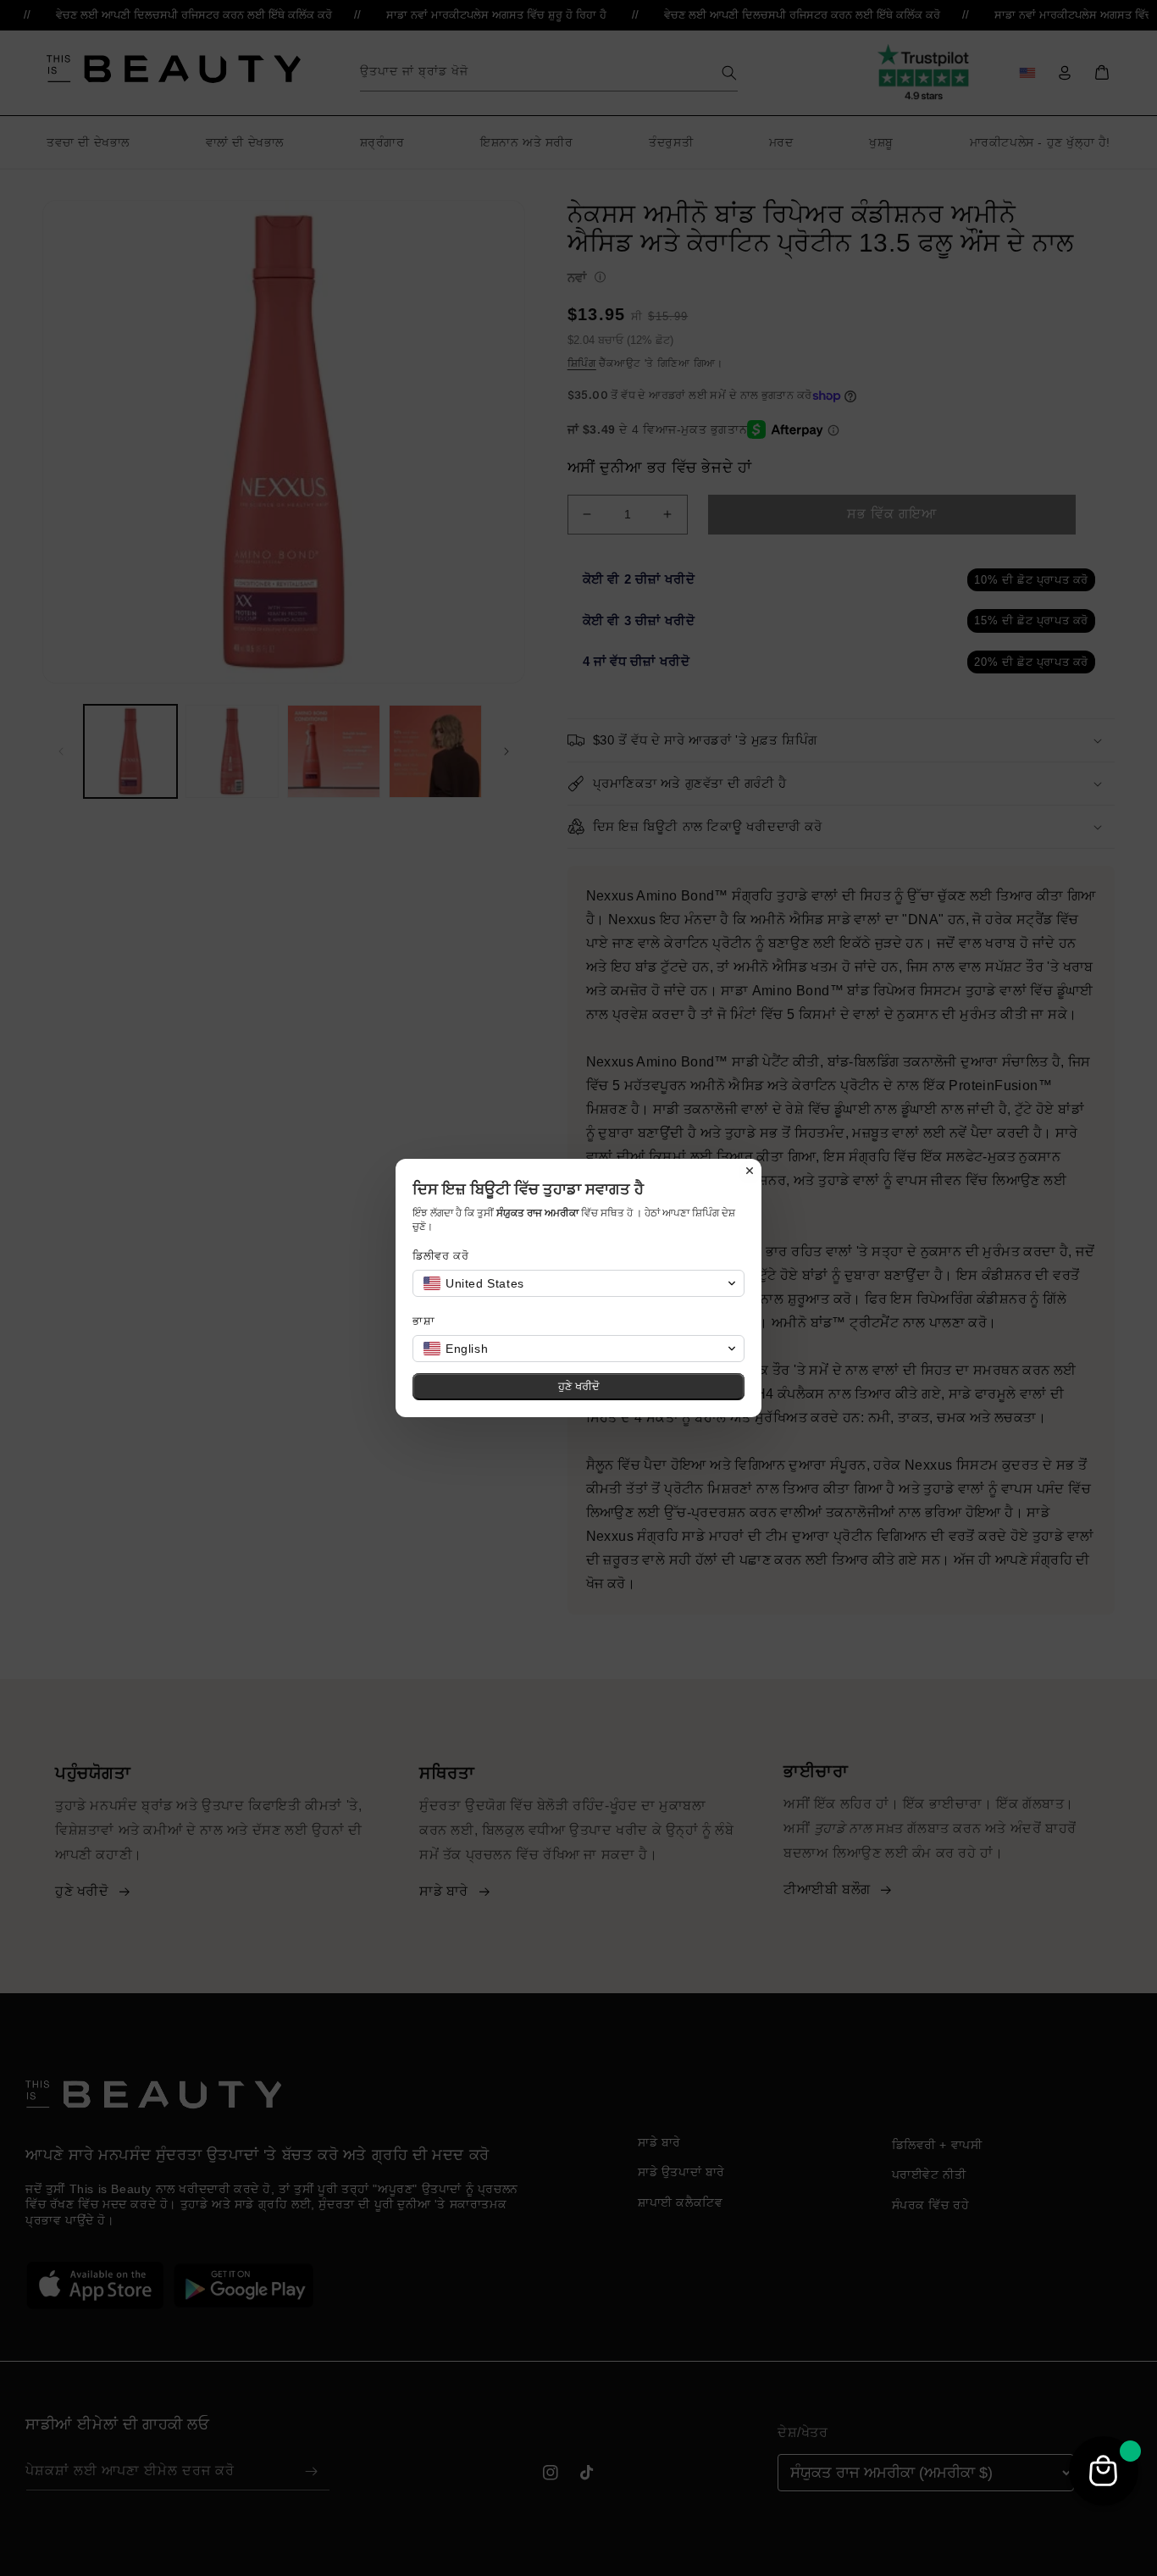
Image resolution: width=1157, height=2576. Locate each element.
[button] (578, 1283)
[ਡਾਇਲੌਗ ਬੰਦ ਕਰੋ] (750, 1171)
